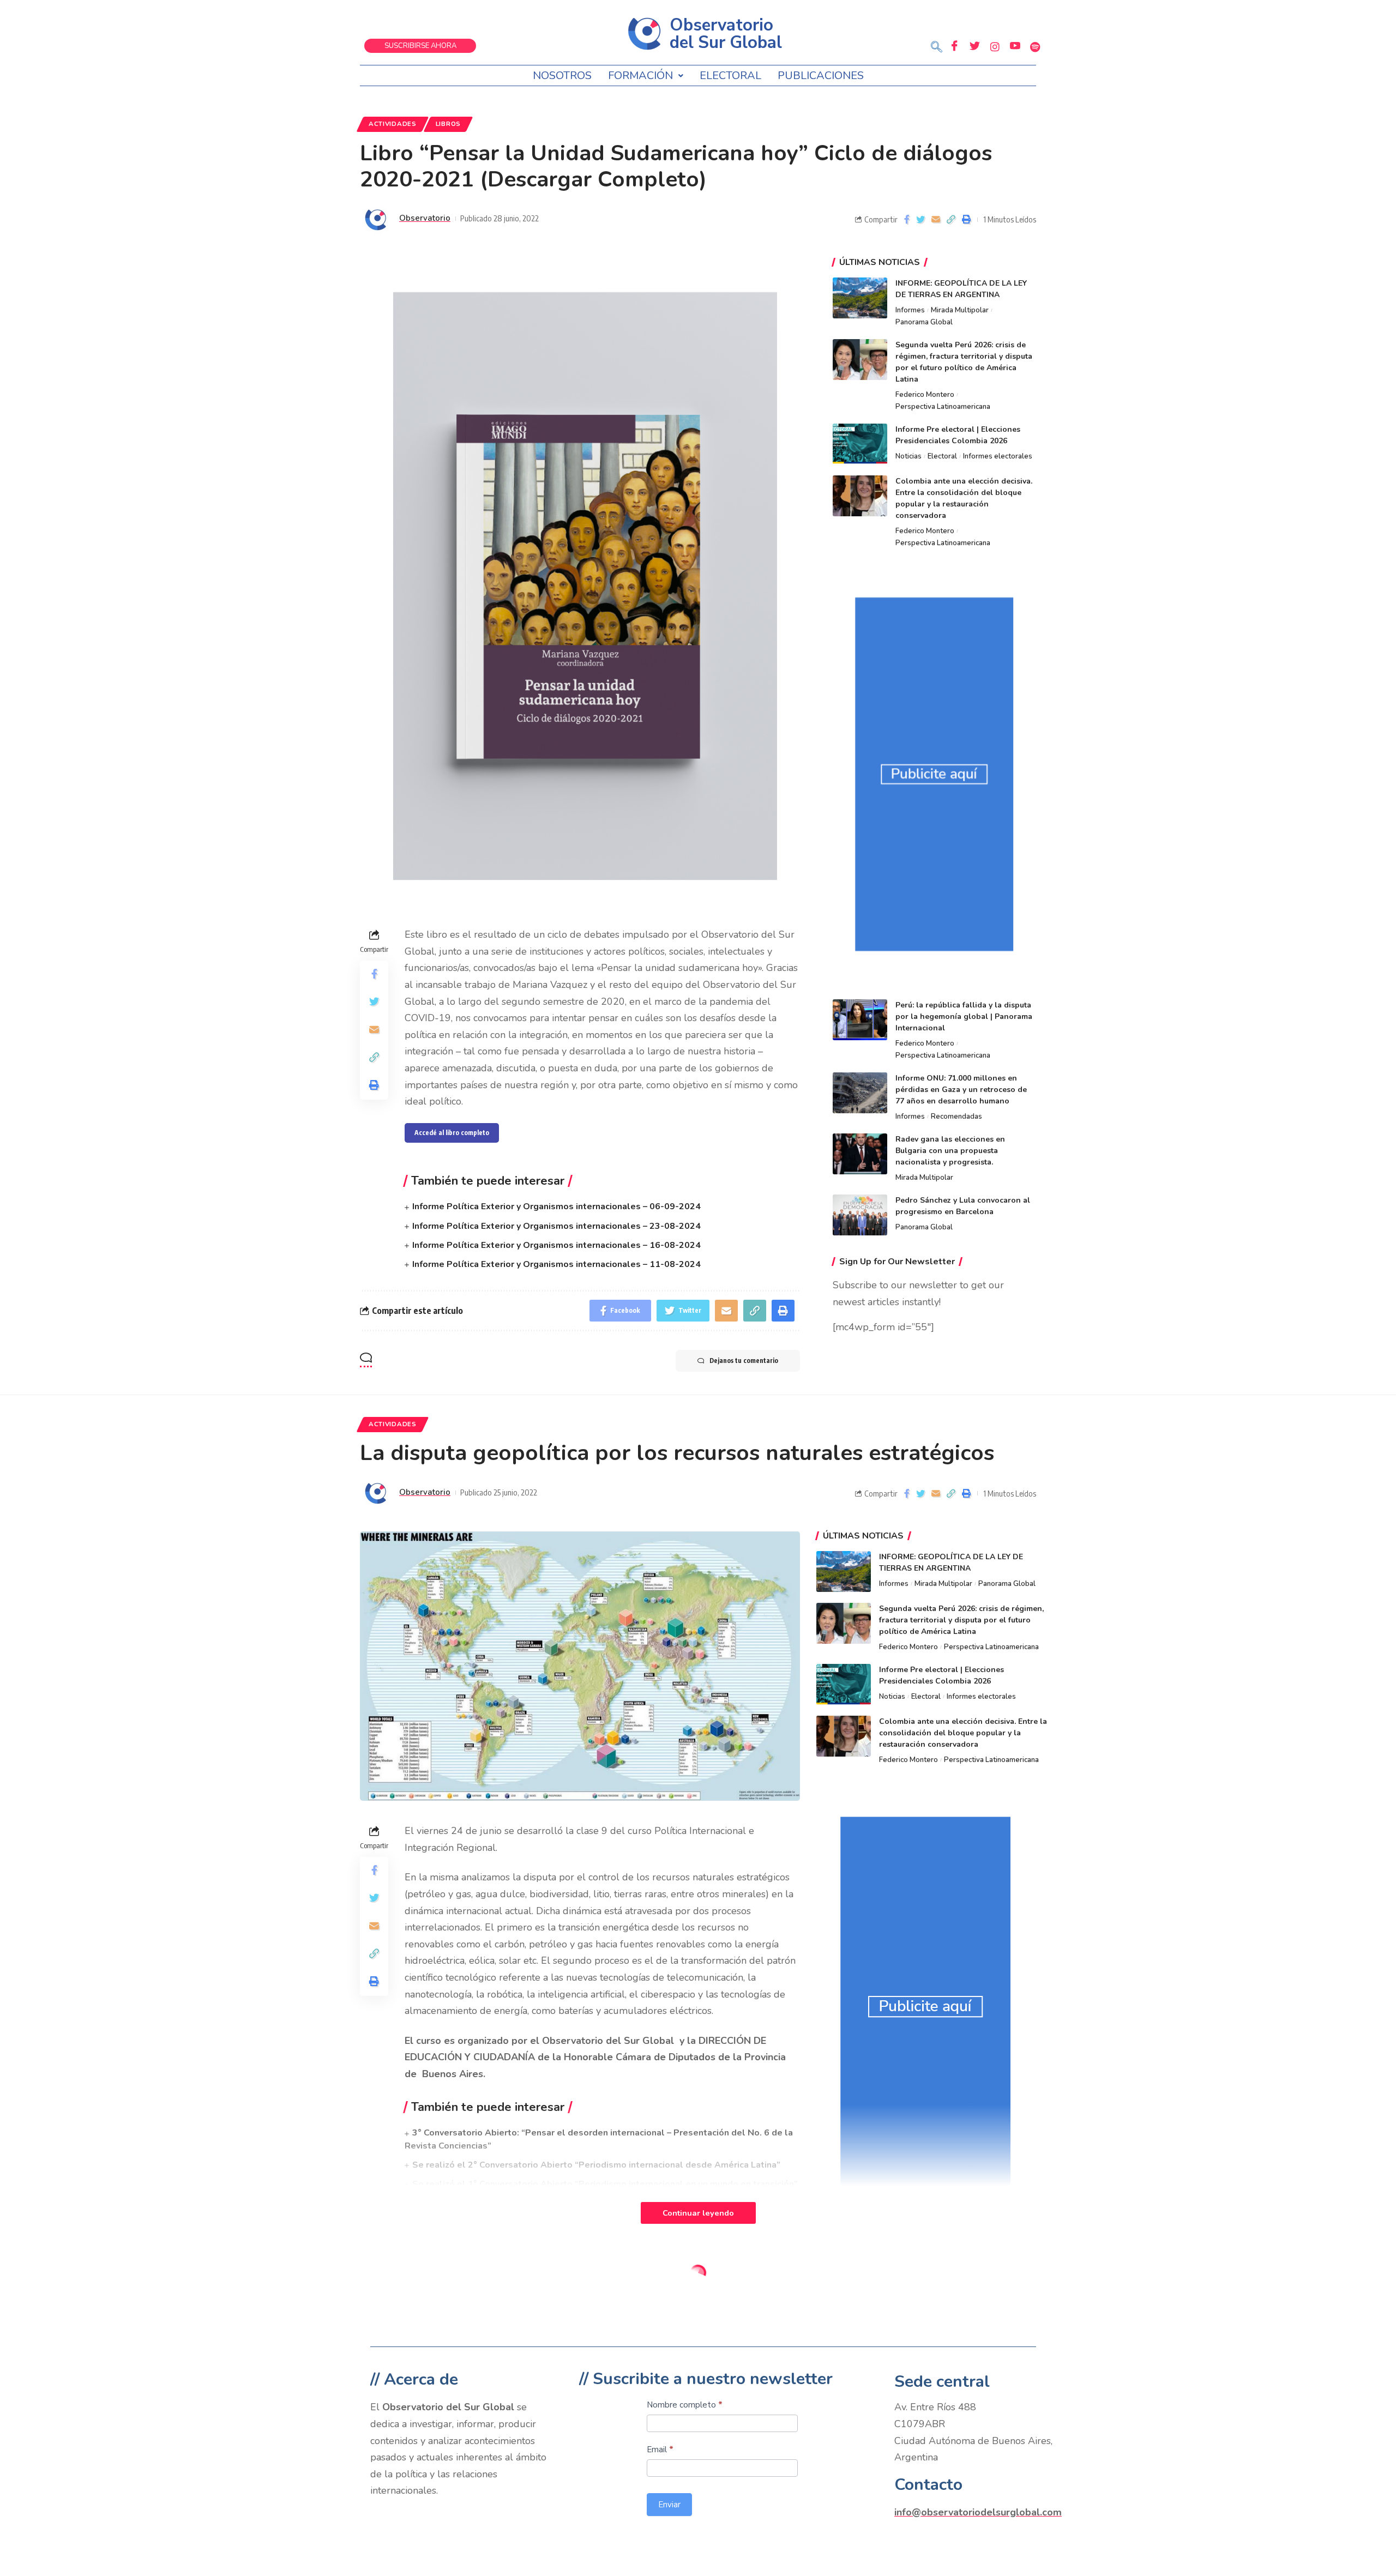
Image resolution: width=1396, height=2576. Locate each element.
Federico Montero (925, 395)
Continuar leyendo (698, 2213)
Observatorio (425, 218)
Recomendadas (956, 1117)
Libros (448, 124)
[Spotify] (1035, 46)
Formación (640, 76)
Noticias (908, 456)
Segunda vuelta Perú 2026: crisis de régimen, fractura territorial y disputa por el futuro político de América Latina (961, 1620)
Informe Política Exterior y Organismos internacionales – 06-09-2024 (556, 1206)
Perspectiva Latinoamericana (943, 407)
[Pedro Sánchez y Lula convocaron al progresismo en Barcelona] (860, 1215)
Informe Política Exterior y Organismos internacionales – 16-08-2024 (556, 1245)
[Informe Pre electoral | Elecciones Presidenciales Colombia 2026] (860, 444)
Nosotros (562, 76)
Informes (910, 310)
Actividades (393, 124)
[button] (936, 48)
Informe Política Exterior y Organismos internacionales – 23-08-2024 (556, 1226)
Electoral (730, 76)
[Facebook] (954, 46)
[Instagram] (995, 46)
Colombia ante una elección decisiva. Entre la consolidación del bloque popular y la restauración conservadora (963, 1733)
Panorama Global (924, 322)
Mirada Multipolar (960, 310)
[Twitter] (974, 46)
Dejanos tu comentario (744, 1361)
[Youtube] (1015, 46)
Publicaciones (821, 76)
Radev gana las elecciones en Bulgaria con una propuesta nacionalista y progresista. (950, 1151)
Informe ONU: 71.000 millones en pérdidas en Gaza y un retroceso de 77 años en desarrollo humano (961, 1090)
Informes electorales (998, 456)
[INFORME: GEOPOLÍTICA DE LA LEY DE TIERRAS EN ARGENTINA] (860, 298)
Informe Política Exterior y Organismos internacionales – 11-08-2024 (556, 1264)
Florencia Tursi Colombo (446, 2344)
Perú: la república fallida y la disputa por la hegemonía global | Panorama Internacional (964, 1016)
